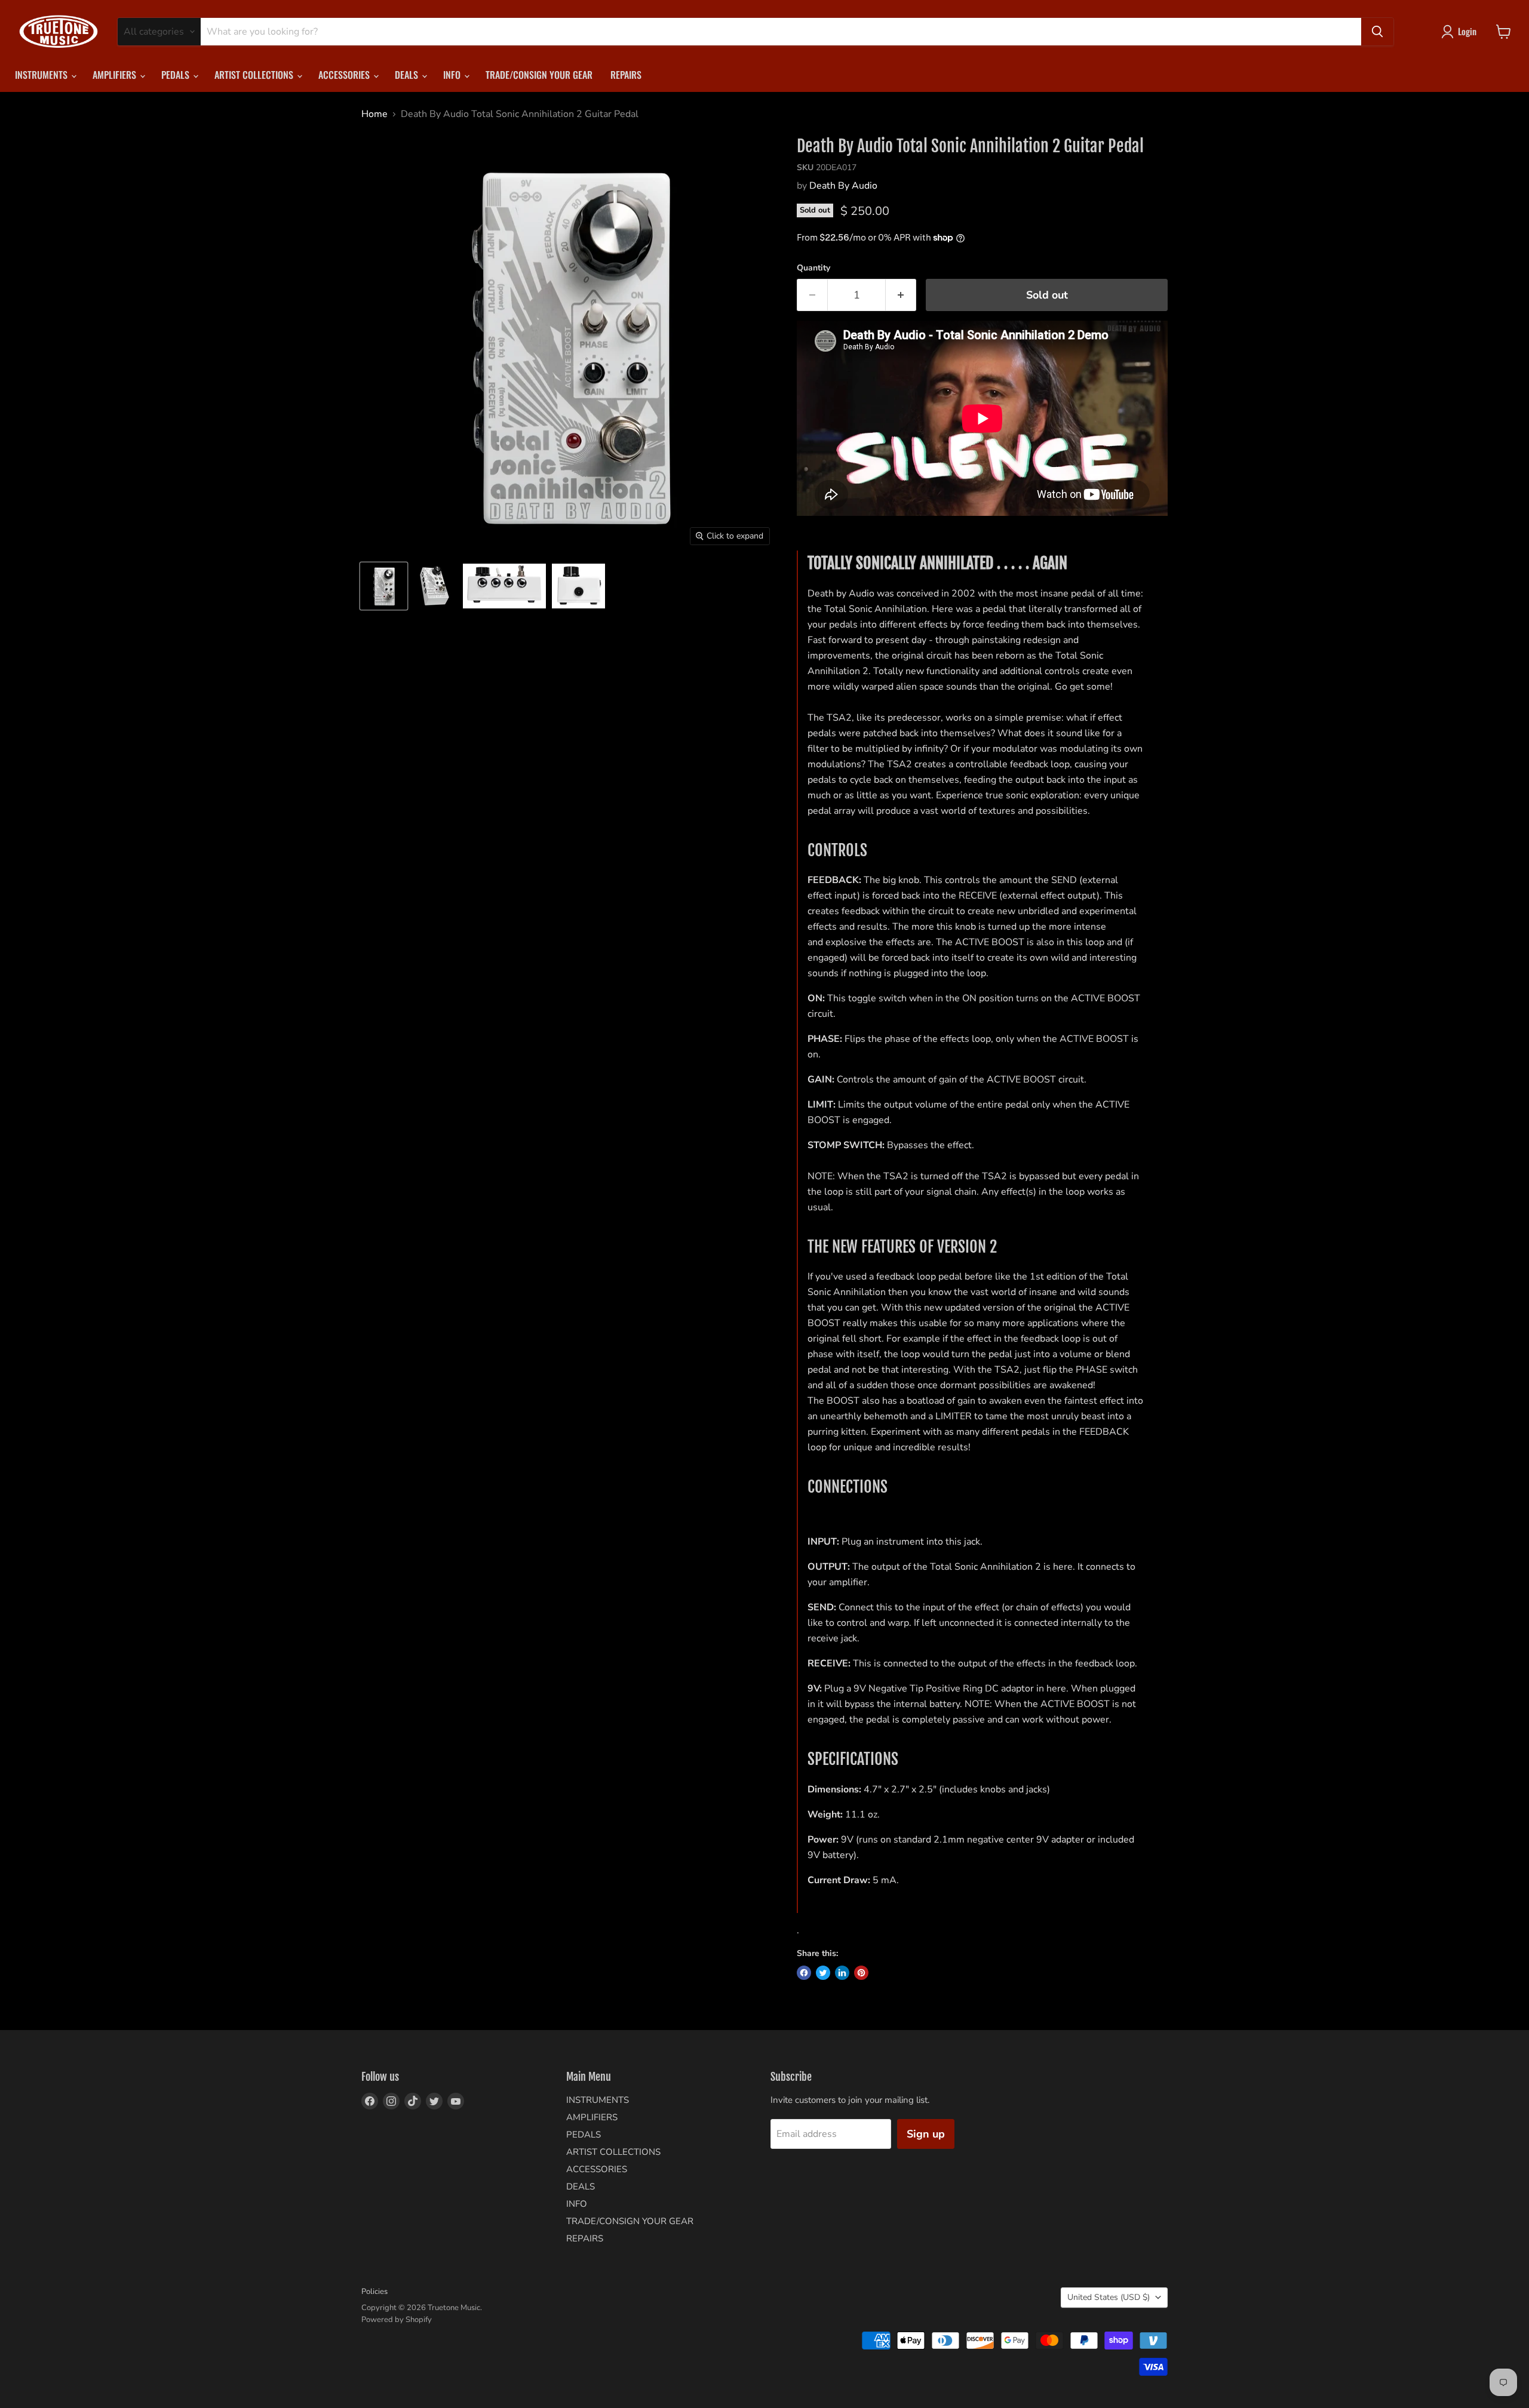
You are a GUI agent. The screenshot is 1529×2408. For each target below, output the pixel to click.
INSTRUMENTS (42, 75)
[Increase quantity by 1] (901, 295)
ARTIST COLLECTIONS (255, 75)
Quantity (813, 268)
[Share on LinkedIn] (842, 1973)
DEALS (408, 75)
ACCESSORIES (345, 75)
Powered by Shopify (397, 2320)
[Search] (1377, 32)
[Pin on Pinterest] (861, 1973)
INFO (453, 75)
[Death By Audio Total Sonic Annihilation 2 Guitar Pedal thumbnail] (384, 586)
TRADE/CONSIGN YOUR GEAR (539, 75)
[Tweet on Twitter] (823, 1973)
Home (374, 114)
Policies (374, 2292)
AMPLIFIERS (116, 75)
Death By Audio (843, 186)
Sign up (926, 2134)
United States (1109, 2297)
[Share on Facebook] (804, 1973)
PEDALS (176, 75)
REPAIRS (626, 75)
